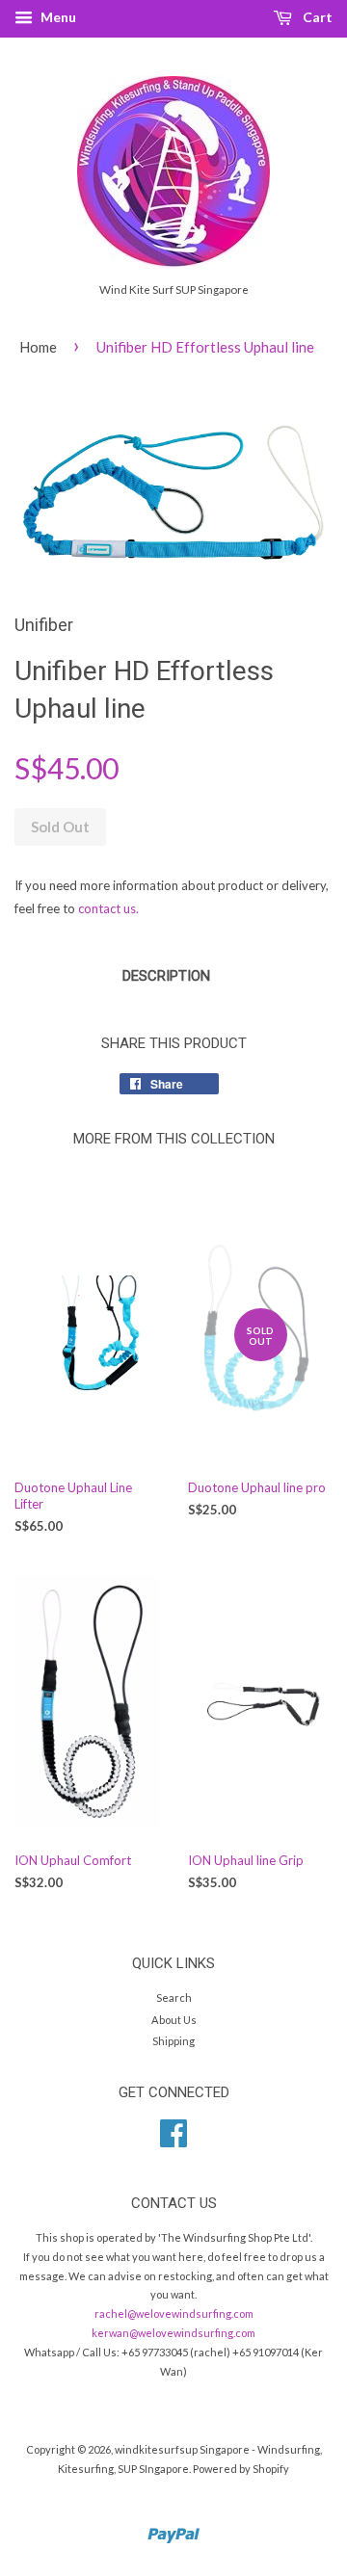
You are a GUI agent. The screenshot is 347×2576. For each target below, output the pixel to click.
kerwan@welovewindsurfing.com (173, 2333)
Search (174, 1998)
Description (166, 976)
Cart (316, 17)
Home (38, 347)
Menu (57, 17)
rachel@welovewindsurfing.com (174, 2313)
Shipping (173, 2041)
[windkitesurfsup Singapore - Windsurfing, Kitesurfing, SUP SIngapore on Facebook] (173, 2140)
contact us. (108, 908)
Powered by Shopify (241, 2469)
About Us (174, 2020)
